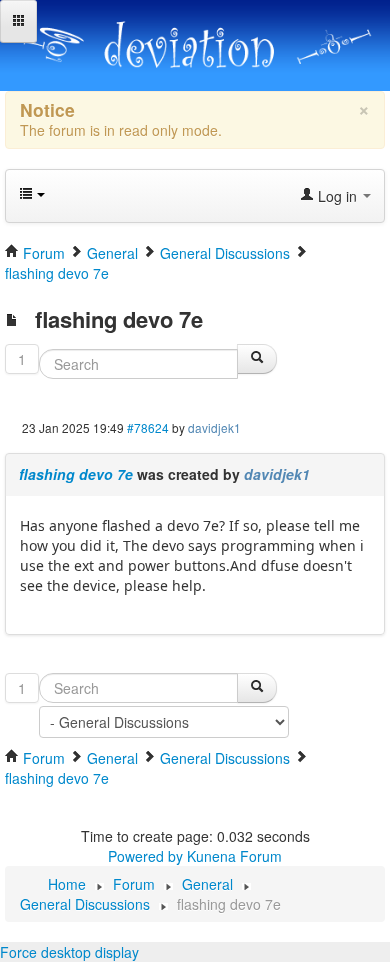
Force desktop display (69, 952)
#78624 (148, 427)
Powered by (145, 856)
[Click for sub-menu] (18, 21)
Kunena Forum (234, 856)
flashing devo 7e (76, 474)
